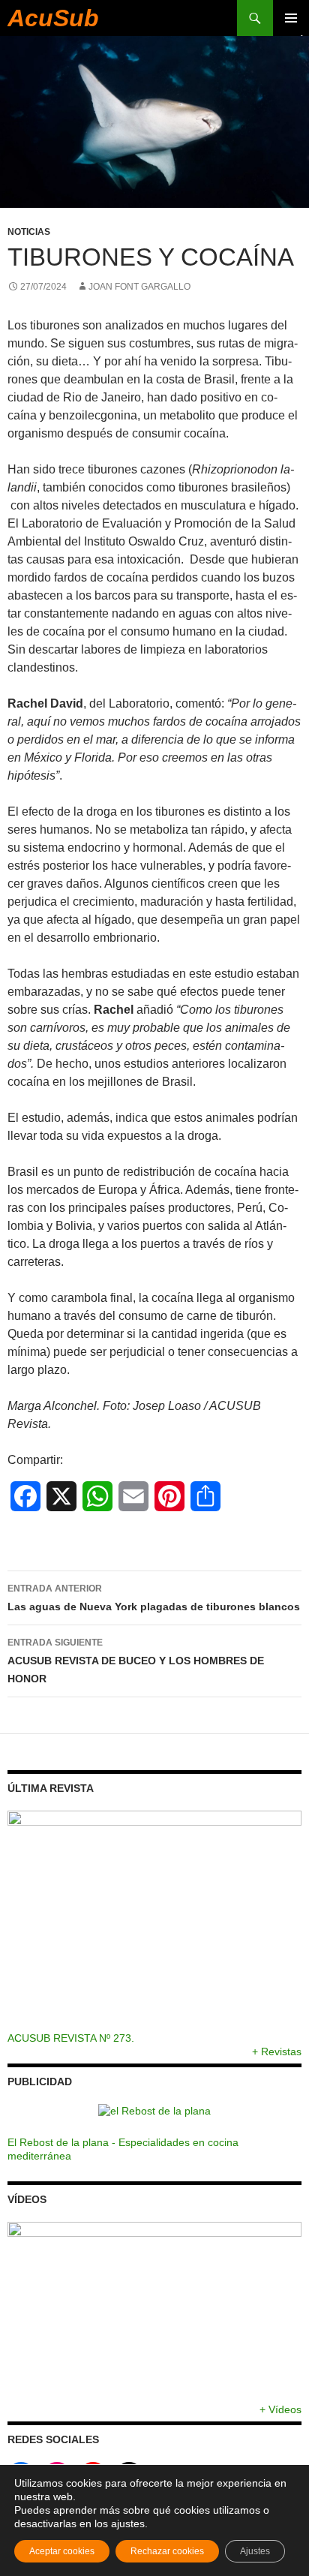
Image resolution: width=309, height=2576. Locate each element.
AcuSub (53, 18)
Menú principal (291, 18)
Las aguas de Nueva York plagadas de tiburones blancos (154, 1598)
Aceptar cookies (62, 2551)
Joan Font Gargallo (139, 287)
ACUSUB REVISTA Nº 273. (71, 2038)
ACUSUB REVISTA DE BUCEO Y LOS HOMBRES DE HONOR (136, 1661)
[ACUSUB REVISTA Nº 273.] (154, 1921)
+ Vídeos (280, 2409)
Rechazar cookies (167, 2551)
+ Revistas (277, 2051)
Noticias (29, 232)
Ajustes (255, 2551)
